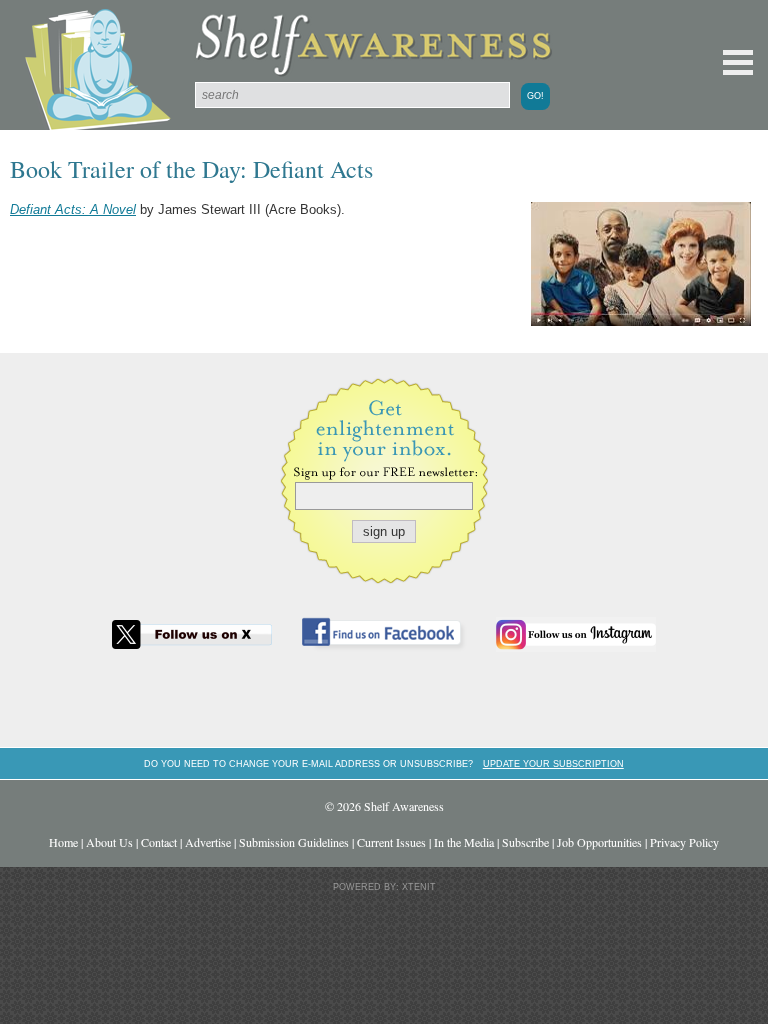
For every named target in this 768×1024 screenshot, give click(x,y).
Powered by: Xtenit (384, 887)
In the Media (464, 842)
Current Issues (391, 842)
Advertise (208, 842)
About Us (109, 842)
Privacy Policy (684, 842)
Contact (159, 842)
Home (63, 842)
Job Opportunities (599, 842)
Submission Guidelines (294, 842)
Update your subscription (553, 763)
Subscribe (525, 842)
